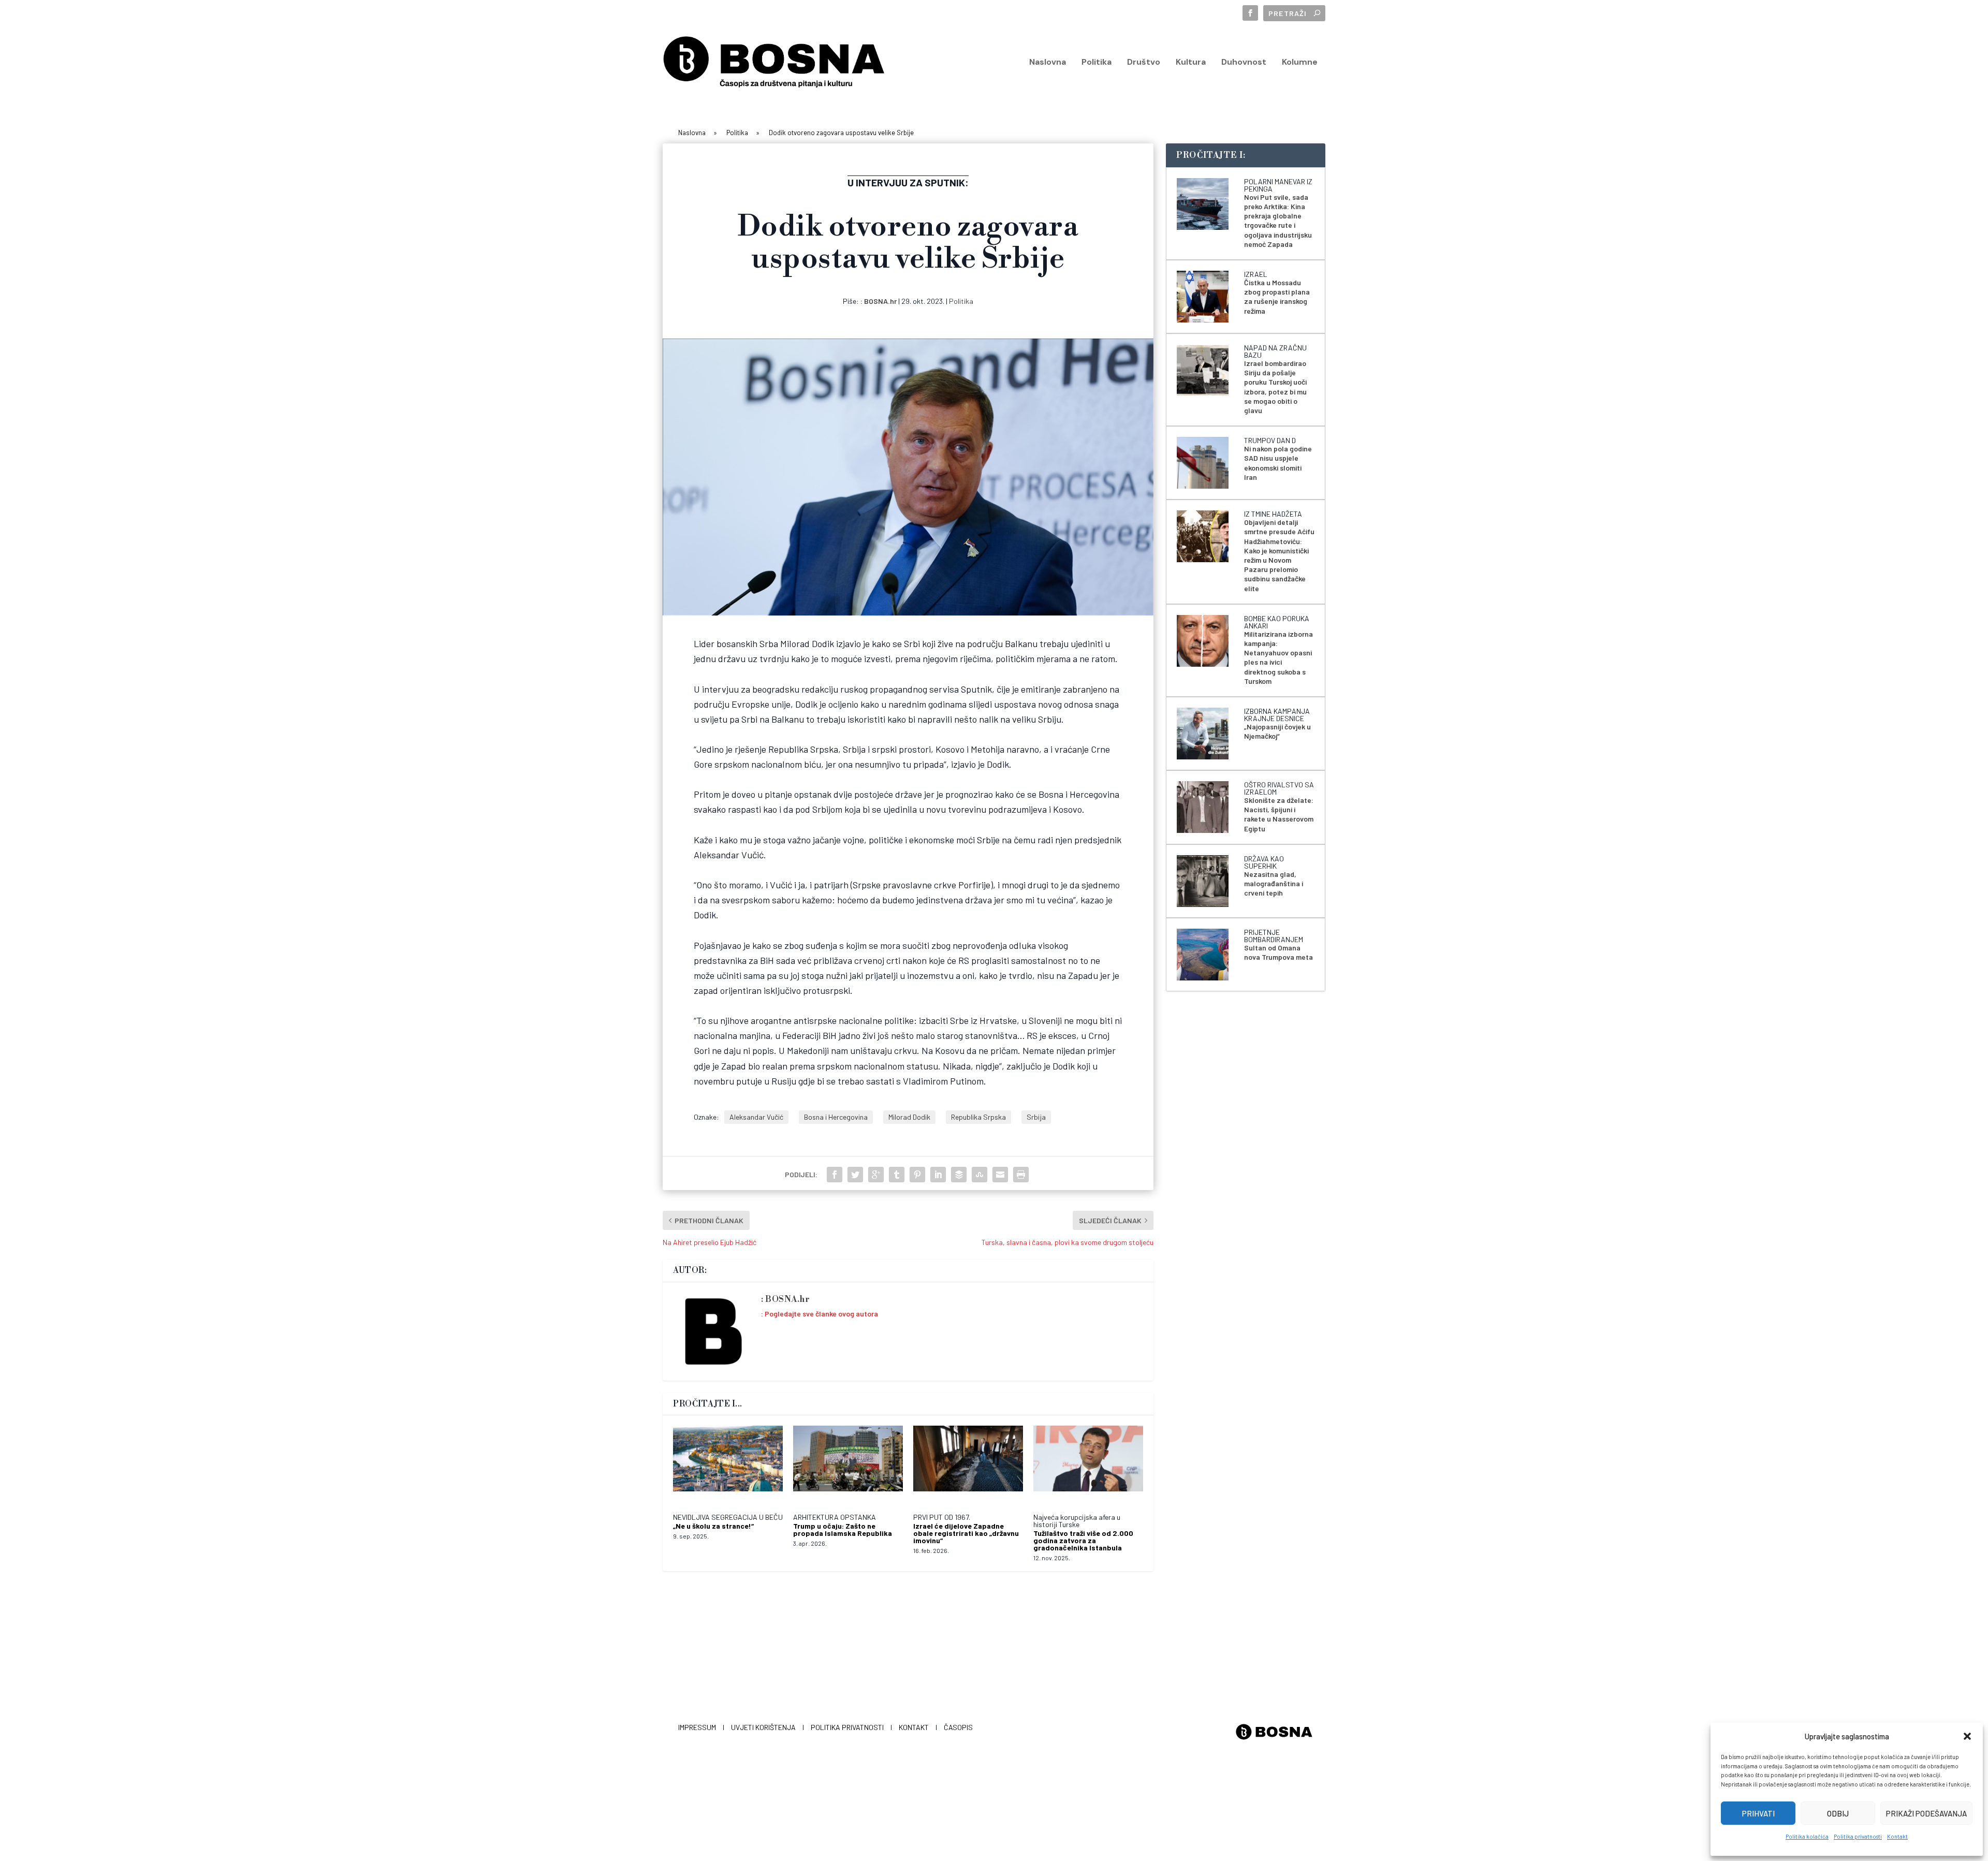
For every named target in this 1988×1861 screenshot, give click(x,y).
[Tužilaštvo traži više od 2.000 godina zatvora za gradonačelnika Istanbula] (1088, 1464)
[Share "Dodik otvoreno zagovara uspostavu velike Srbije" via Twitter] (855, 1175)
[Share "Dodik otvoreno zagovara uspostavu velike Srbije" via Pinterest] (917, 1175)
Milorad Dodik (909, 1117)
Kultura (1191, 63)
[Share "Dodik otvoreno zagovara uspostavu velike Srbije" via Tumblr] (897, 1175)
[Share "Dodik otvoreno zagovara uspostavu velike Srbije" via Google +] (876, 1175)
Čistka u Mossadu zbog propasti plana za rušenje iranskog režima (1277, 297)
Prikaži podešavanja (1926, 1813)
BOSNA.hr (880, 301)
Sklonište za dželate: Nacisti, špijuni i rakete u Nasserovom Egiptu (1279, 814)
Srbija (1036, 1117)
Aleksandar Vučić (756, 1117)
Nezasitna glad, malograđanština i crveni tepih (1274, 883)
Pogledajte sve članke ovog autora (821, 1314)
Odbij (1838, 1813)
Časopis (958, 1727)
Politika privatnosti (1858, 1836)
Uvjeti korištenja (763, 1727)
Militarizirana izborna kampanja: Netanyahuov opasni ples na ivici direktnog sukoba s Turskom (1278, 657)
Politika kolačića (1807, 1836)
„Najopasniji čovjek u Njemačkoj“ (1277, 731)
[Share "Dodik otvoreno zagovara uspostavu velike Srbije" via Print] (1021, 1175)
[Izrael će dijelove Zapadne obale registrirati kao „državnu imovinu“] (968, 1464)
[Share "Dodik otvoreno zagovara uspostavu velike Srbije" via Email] (1000, 1175)
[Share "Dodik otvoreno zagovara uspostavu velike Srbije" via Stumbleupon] (980, 1175)
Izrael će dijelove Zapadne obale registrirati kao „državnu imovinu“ (966, 1533)
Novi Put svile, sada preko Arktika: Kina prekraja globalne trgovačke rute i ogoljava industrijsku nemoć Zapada (1278, 221)
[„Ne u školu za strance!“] (728, 1464)
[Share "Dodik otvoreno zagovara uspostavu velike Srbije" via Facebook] (835, 1175)
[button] (1967, 1736)
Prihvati (1758, 1813)
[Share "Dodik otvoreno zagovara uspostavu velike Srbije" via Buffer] (959, 1175)
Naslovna (1048, 63)
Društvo (1144, 63)
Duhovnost (1244, 63)
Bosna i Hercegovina (836, 1117)
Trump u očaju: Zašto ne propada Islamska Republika (843, 1529)
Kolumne (1300, 63)
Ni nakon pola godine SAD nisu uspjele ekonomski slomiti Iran (1278, 463)
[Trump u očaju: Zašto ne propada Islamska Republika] (848, 1464)
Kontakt (1897, 1836)
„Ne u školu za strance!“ (713, 1526)
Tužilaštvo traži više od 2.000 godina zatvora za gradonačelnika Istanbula (1083, 1540)
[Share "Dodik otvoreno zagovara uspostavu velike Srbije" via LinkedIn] (938, 1175)
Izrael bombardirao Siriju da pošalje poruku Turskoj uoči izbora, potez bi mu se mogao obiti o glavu (1275, 387)
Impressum (697, 1727)
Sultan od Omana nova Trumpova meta (1278, 952)
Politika (1097, 63)
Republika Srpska (978, 1117)
